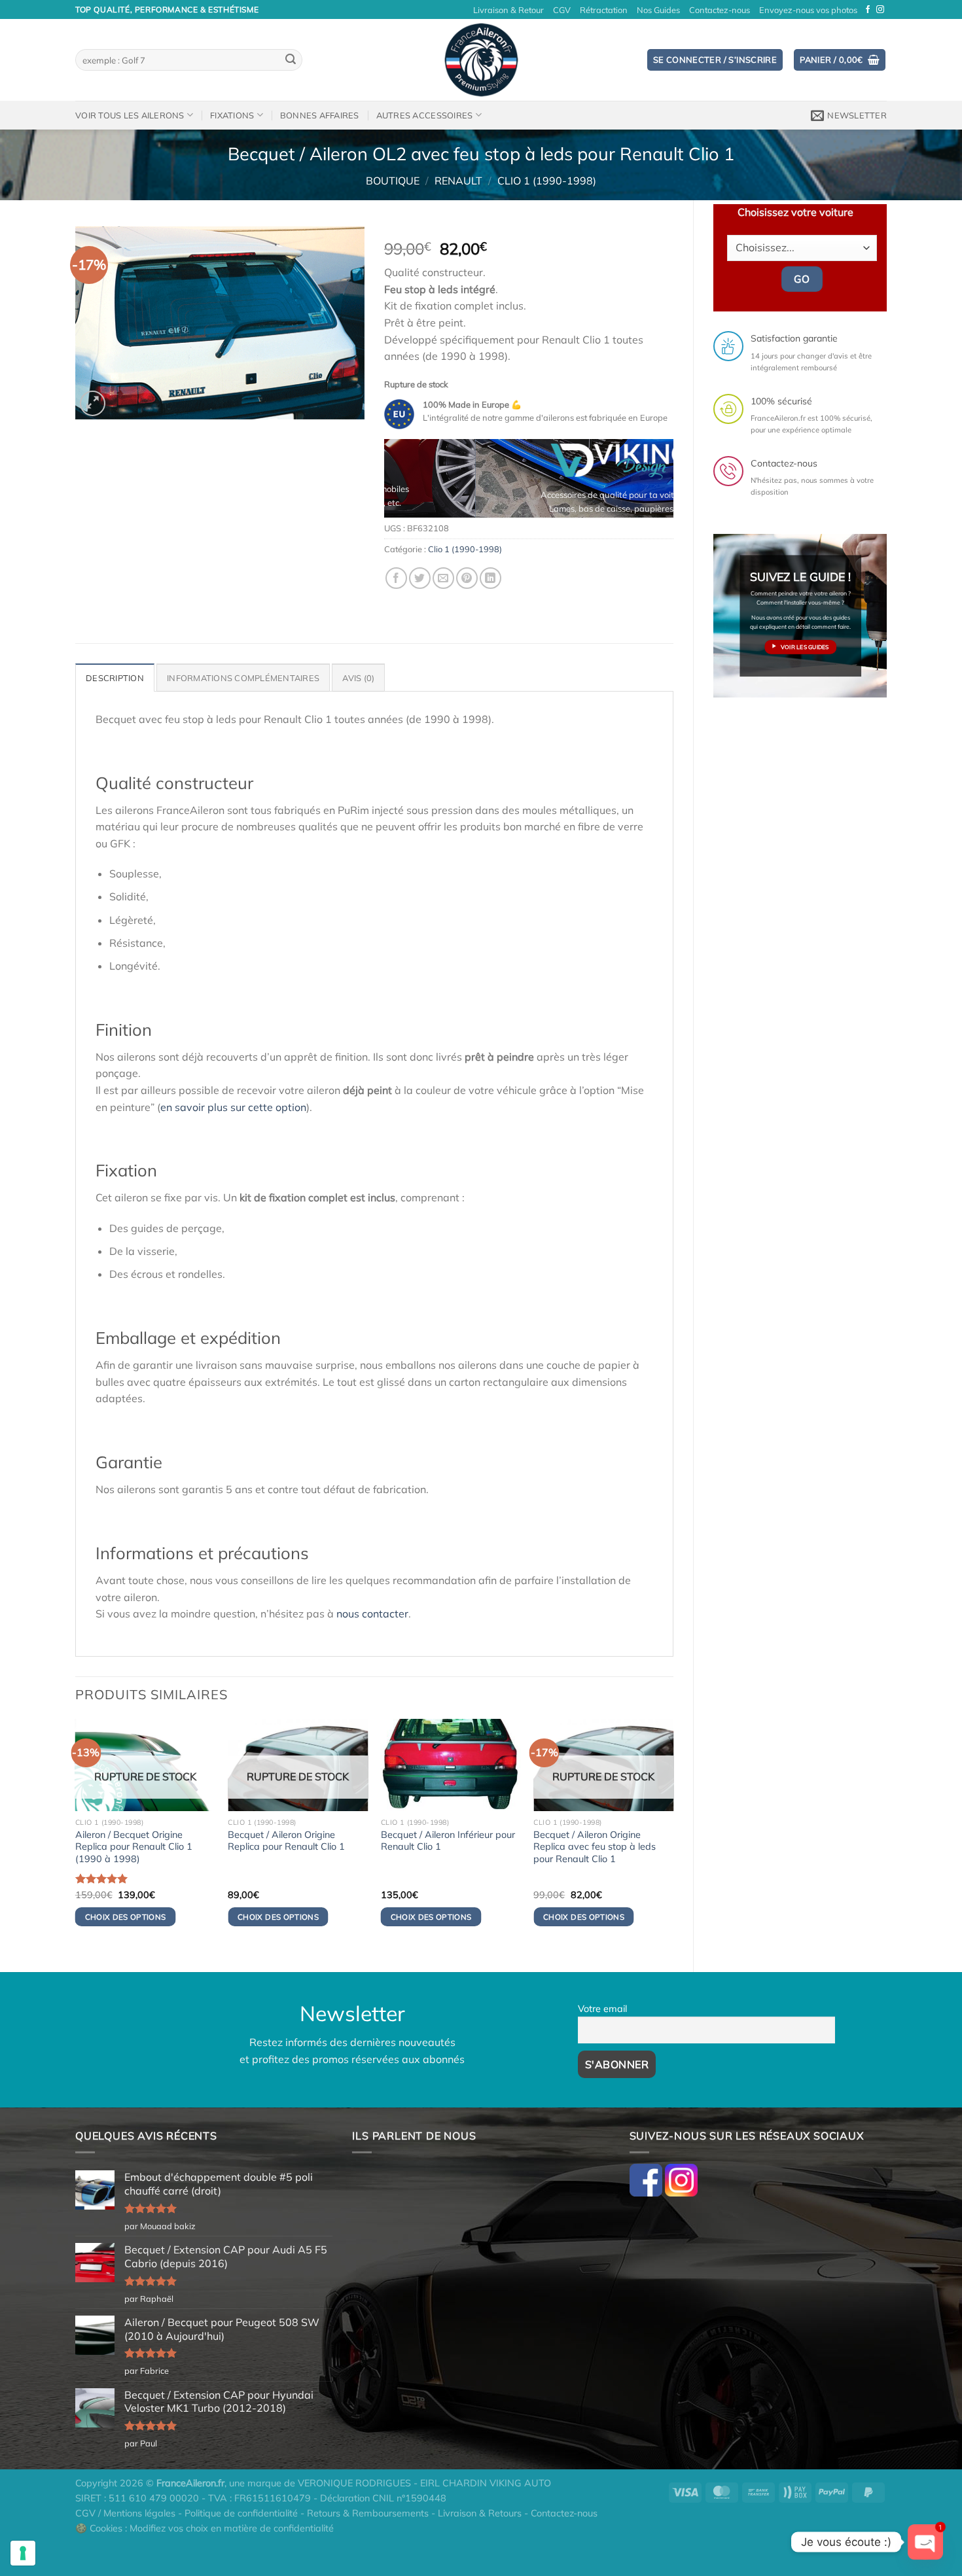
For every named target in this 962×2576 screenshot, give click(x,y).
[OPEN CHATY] (925, 2542)
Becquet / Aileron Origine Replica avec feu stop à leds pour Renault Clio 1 (595, 1847)
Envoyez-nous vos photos (808, 10)
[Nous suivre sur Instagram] (880, 10)
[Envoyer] (291, 60)
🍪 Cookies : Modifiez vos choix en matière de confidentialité (205, 2528)
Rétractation (604, 10)
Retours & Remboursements (368, 2513)
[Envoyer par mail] (443, 578)
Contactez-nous (720, 10)
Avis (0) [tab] (358, 678)
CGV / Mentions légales (125, 2513)
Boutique (393, 181)
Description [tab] (115, 678)
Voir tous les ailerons (130, 115)
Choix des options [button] (431, 1917)
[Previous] (406, 483)
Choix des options (126, 1917)
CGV (562, 10)
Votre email (602, 2009)
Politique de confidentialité (241, 2513)
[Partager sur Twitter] (420, 578)
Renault (458, 181)
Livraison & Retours (480, 2513)
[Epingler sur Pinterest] (467, 578)
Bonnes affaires (320, 115)
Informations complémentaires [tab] (243, 678)
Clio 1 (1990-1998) (547, 181)
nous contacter (372, 1614)
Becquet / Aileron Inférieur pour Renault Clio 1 (448, 1841)
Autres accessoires (425, 115)
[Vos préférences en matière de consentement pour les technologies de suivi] (23, 2553)
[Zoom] (93, 403)
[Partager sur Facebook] (396, 578)
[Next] (651, 483)
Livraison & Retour (508, 10)
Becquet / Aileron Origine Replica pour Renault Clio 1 (286, 1841)
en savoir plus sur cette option (233, 1107)
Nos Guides (658, 10)
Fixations (232, 115)
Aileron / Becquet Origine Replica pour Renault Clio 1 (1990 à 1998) (134, 1847)
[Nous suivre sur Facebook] (868, 10)
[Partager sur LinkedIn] (490, 578)
